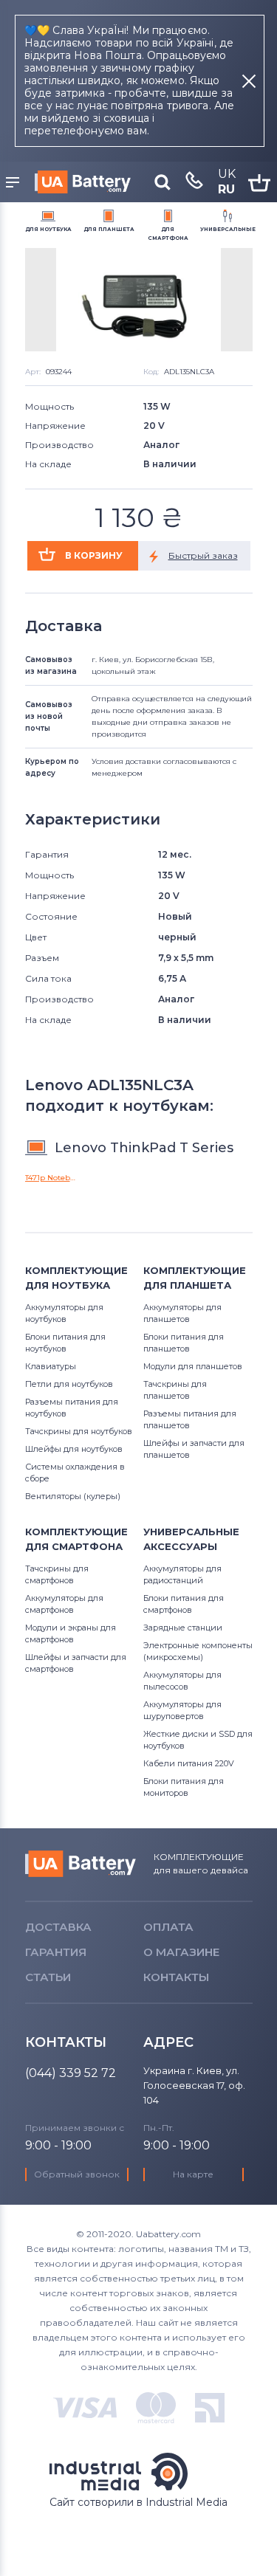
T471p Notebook (50, 1178)
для (48, 229)
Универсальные (228, 229)
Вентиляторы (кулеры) (73, 1496)
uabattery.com (81, 1864)
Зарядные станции (183, 1628)
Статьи (48, 1977)
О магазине (181, 1952)
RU (226, 189)
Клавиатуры (51, 1366)
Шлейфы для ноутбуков (74, 1449)
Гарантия (56, 1952)
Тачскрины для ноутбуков (79, 1431)
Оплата (168, 1927)
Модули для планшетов (193, 1366)
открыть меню (15, 183)
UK (227, 174)
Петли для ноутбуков (69, 1384)
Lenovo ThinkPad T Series (144, 1148)
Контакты (176, 1977)
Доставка (58, 1927)
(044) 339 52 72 (71, 2073)
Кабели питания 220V (189, 1763)
